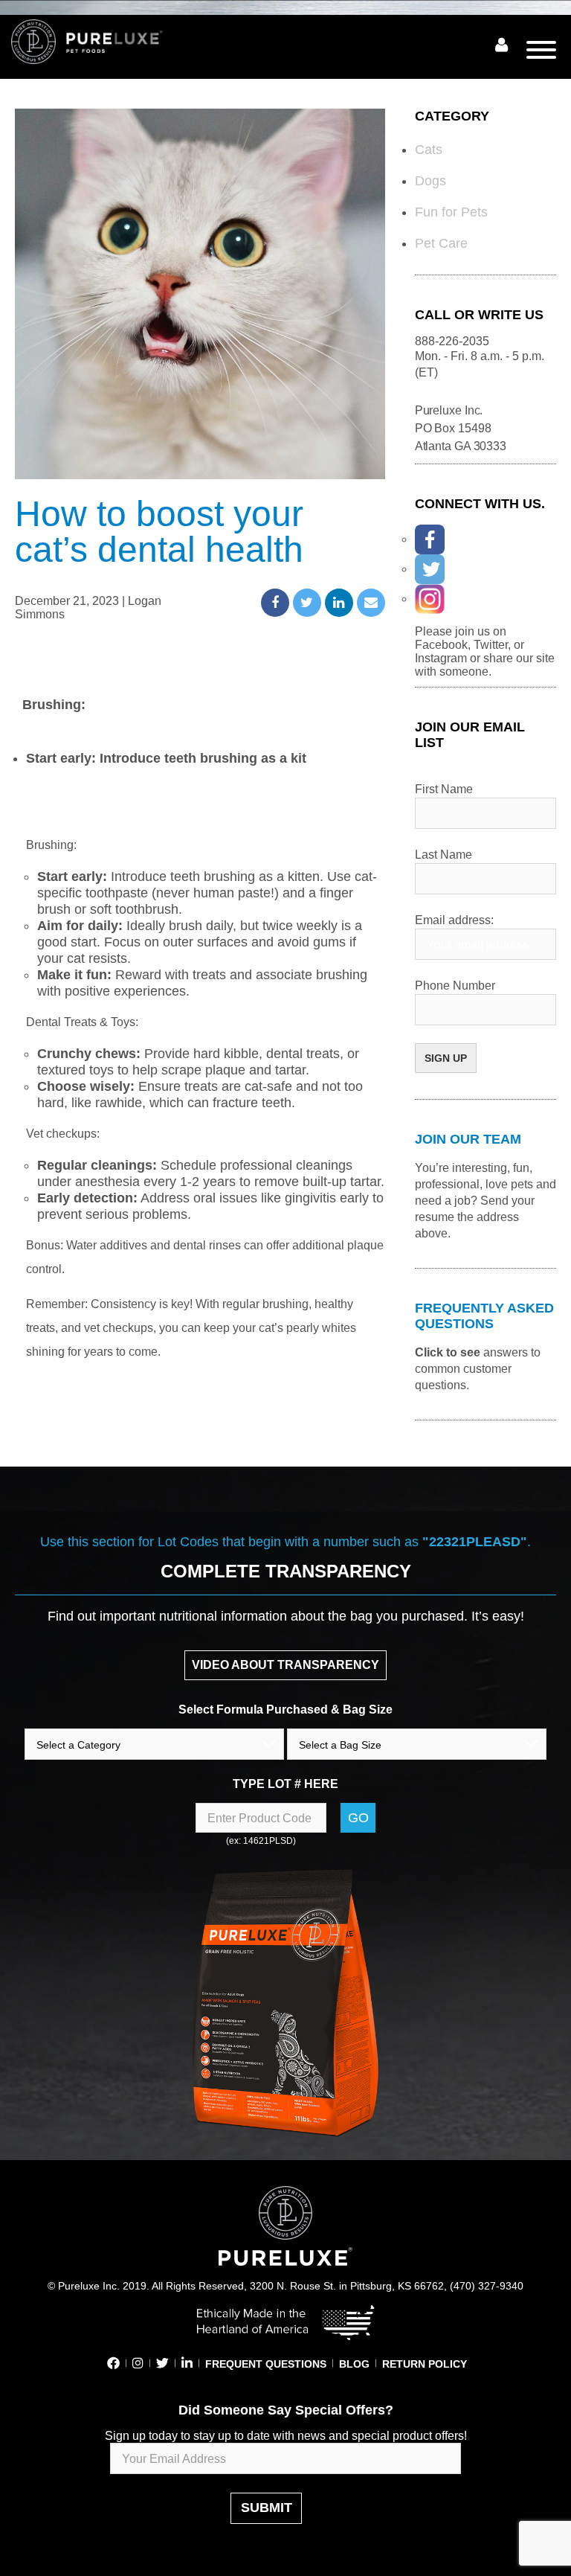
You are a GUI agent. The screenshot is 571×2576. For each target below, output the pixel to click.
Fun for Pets (451, 212)
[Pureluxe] (104, 42)
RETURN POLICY (425, 2364)
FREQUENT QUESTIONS (266, 2364)
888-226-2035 (452, 341)
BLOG (354, 2364)
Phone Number (455, 986)
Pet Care (441, 243)
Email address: (454, 920)
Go (358, 1818)
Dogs (430, 181)
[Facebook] (430, 539)
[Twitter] (430, 569)
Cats (429, 150)
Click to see (448, 1352)
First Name (444, 789)
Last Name (443, 855)
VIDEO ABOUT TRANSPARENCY (285, 1665)
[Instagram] (430, 599)
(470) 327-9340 (487, 2286)
